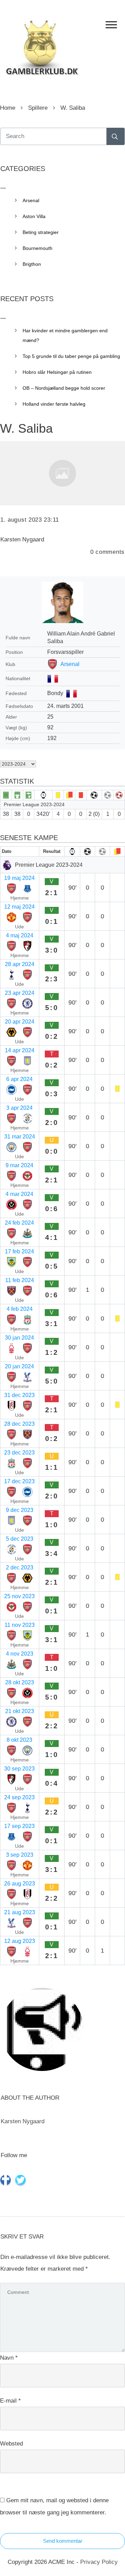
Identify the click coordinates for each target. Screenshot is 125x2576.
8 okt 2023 (19, 1740)
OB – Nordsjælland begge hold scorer (64, 388)
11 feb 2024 (20, 1280)
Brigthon (32, 264)
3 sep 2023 (20, 1855)
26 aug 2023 (20, 1884)
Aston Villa (34, 216)
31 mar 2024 (20, 1137)
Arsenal (70, 664)
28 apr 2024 (20, 964)
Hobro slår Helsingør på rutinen (57, 372)
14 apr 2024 (20, 1050)
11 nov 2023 (20, 1625)
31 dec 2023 (19, 1395)
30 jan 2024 (19, 1338)
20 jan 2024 (19, 1366)
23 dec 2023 (19, 1453)
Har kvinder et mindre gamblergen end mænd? (65, 335)
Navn (9, 2358)
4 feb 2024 (20, 1309)
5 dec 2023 (20, 1539)
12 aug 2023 (20, 1941)
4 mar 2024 (19, 1194)
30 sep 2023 (19, 1769)
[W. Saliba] (62, 473)
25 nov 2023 (19, 1596)
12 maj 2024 (19, 907)
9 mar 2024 (19, 1165)
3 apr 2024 (19, 1108)
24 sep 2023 (19, 1797)
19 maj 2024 (19, 878)
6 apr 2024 (19, 1079)
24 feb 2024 (19, 1223)
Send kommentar (63, 2541)
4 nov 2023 (20, 1654)
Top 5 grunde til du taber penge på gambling (71, 356)
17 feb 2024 (19, 1251)
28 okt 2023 (20, 1682)
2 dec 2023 (20, 1568)
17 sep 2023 (19, 1826)
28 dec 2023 (19, 1424)
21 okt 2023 (20, 1711)
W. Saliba (26, 428)
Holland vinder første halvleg (54, 404)
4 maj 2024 (20, 935)
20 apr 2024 (20, 1022)
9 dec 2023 (20, 1510)
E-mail (10, 2401)
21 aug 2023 (20, 1912)
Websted (11, 2444)
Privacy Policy (99, 2562)
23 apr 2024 (20, 993)
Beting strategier (41, 232)
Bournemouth (37, 248)
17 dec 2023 (19, 1481)
